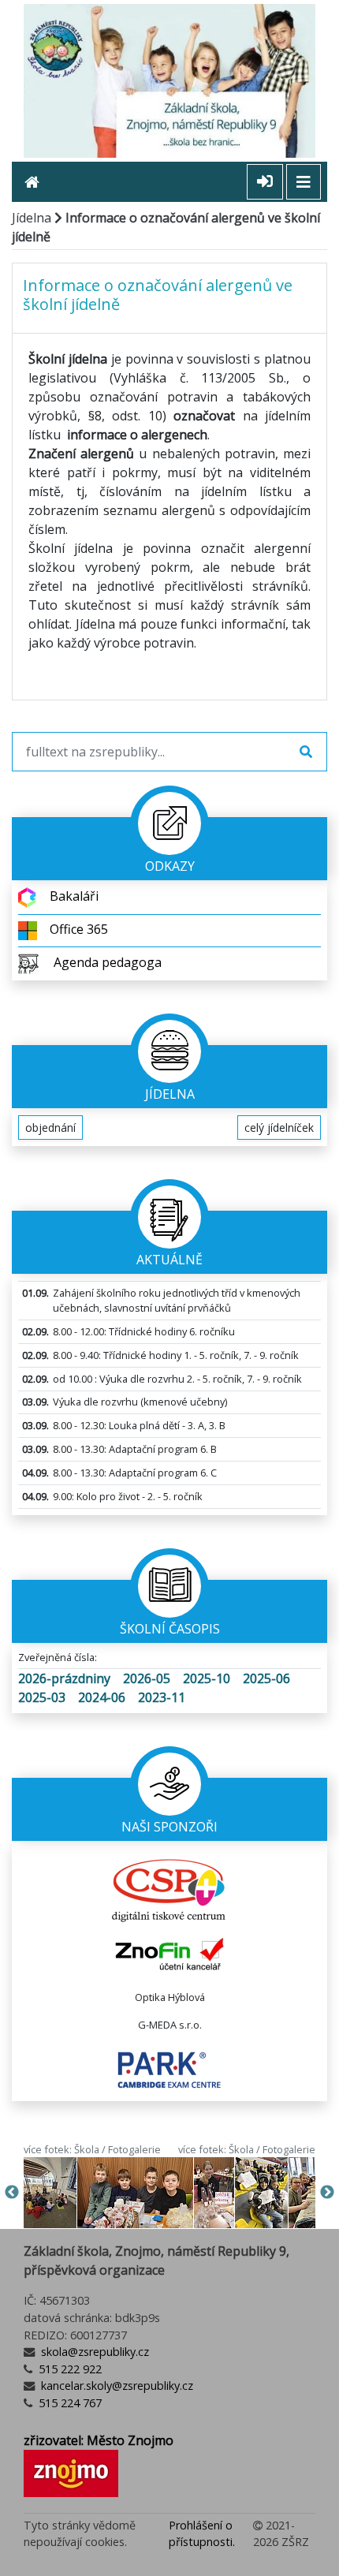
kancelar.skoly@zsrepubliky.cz (115, 2386)
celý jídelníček (279, 1127)
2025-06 (266, 1678)
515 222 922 (69, 2369)
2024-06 (102, 1697)
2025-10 (207, 1678)
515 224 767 (69, 2403)
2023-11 (162, 1697)
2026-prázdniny (64, 1678)
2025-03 (42, 1697)
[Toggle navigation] (304, 182)
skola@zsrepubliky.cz (93, 2352)
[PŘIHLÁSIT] (265, 182)
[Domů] (38, 182)
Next (327, 2193)
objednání (50, 1127)
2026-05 (147, 1678)
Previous (12, 2193)
